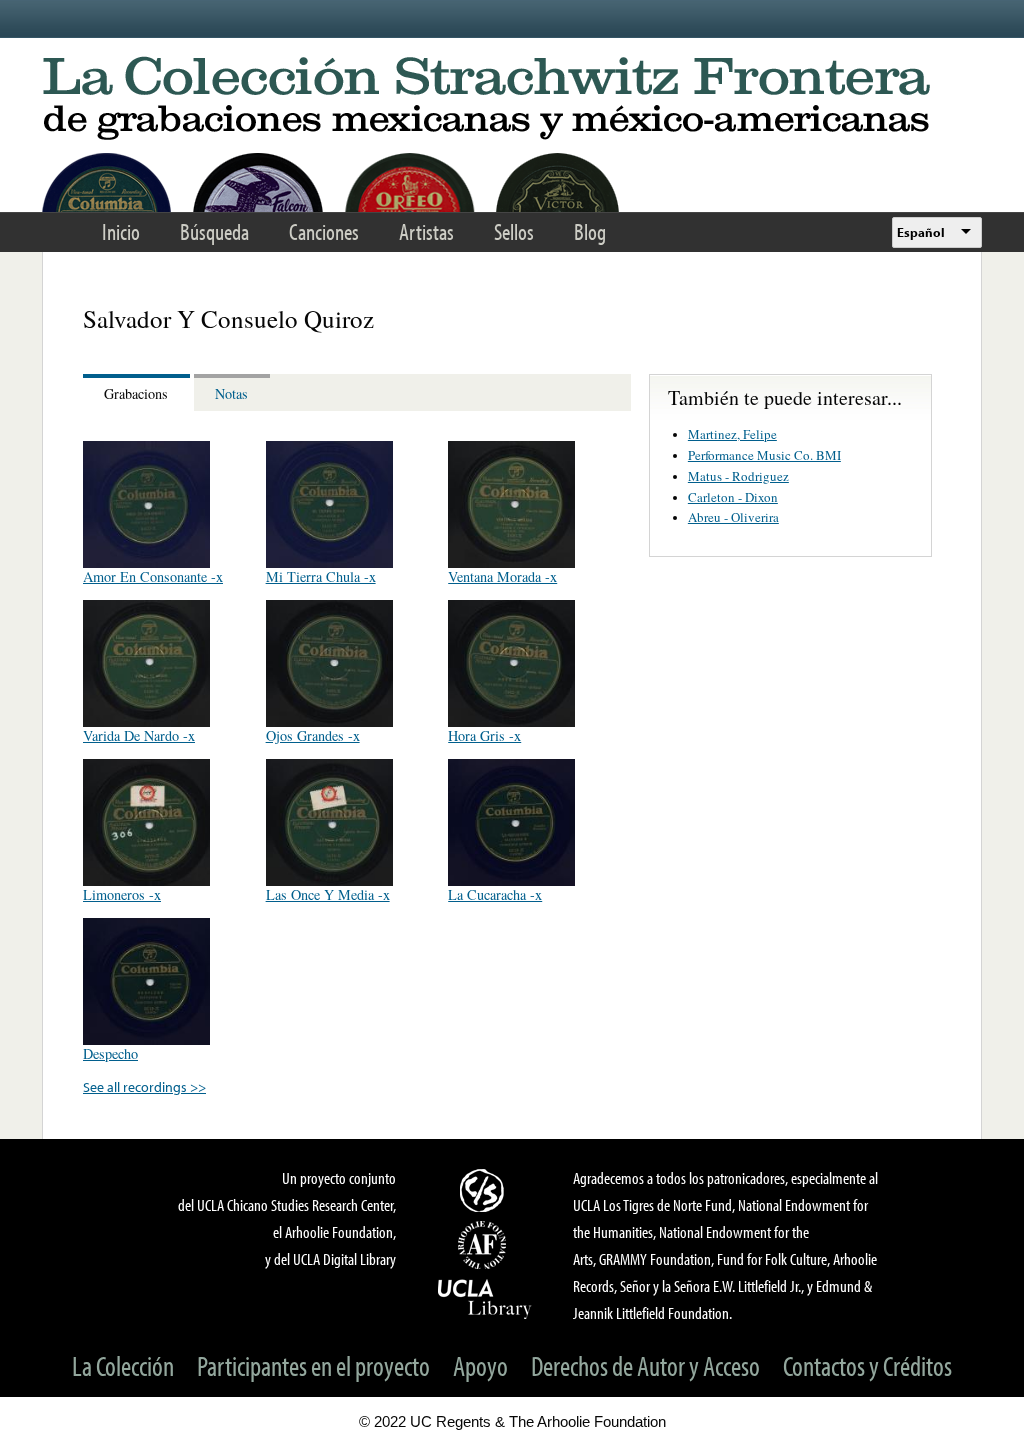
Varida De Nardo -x (139, 735)
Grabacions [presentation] (136, 393)
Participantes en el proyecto (313, 1365)
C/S (485, 1190)
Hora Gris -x (484, 735)
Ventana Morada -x (502, 576)
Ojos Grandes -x (313, 735)
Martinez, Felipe (732, 434)
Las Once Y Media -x (328, 894)
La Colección (123, 1365)
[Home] (512, 99)
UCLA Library (485, 1298)
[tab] (138, 392)
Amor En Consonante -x (153, 576)
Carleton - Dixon (733, 497)
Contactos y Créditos (867, 1365)
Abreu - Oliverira (733, 517)
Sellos (514, 231)
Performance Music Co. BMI (764, 455)
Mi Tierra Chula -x (321, 576)
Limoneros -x (122, 894)
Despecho (110, 1053)
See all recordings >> (144, 1086)
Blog (590, 231)
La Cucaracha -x (495, 894)
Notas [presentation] (231, 393)
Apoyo (480, 1365)
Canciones (324, 231)
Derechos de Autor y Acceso (645, 1365)
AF (485, 1245)
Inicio (121, 231)
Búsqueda (214, 231)
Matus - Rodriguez (738, 476)
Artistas (426, 231)
